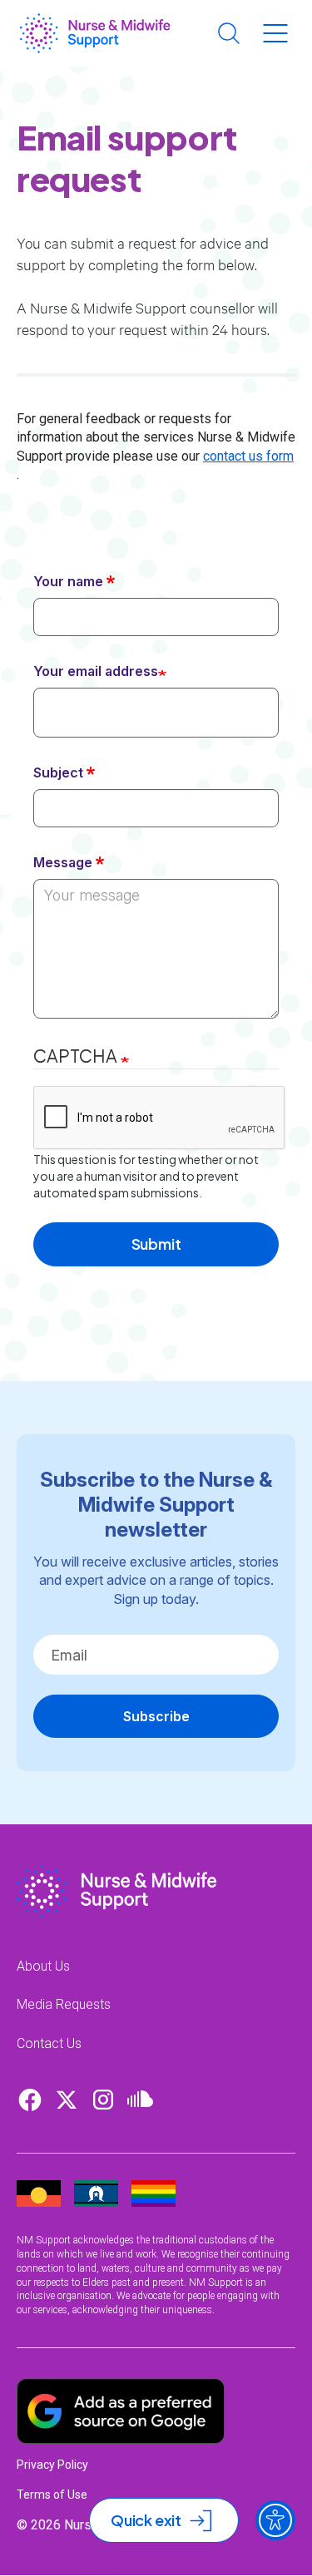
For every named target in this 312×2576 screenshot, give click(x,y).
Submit (156, 1244)
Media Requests (64, 2004)
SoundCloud (140, 2100)
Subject (58, 772)
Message (63, 862)
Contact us (49, 2043)
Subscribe (156, 1716)
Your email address (96, 671)
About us (43, 1966)
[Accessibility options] (275, 2520)
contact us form (248, 456)
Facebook (30, 2100)
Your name (68, 581)
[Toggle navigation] (275, 33)
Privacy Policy (52, 2465)
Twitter (67, 2100)
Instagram (103, 2100)
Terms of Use (52, 2495)
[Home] (95, 33)
